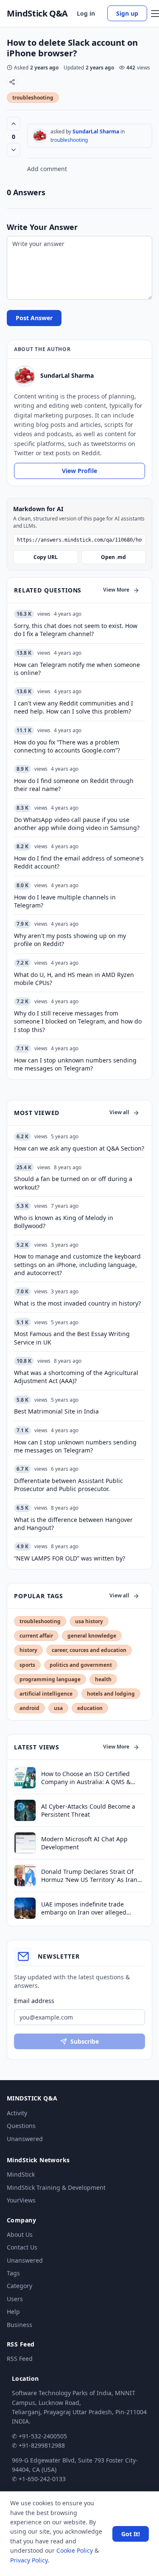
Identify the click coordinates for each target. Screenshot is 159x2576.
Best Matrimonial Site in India (56, 1411)
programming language (50, 1679)
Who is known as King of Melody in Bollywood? (64, 1222)
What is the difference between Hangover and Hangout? (73, 1524)
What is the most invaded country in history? (77, 1303)
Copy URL (46, 557)
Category (20, 2286)
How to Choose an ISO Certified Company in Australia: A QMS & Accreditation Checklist (86, 1778)
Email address (34, 2001)
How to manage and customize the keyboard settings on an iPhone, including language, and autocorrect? (77, 1264)
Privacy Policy (29, 2560)
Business (20, 2325)
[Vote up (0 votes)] (14, 124)
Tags (13, 2273)
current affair (36, 1636)
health (103, 1679)
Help (13, 2312)
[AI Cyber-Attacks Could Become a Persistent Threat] (25, 1810)
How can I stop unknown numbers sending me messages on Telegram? (75, 1446)
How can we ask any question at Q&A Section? (79, 1148)
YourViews (21, 2200)
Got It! (131, 2534)
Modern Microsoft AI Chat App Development (84, 1843)
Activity (17, 2113)
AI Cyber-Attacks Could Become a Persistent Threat (88, 1810)
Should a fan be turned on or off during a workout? (73, 1183)
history (28, 1650)
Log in (86, 13)
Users (15, 2299)
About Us (20, 2234)
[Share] (12, 82)
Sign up (127, 13)
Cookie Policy (75, 2550)
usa (58, 1708)
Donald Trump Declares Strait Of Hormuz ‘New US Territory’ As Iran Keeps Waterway (89, 1876)
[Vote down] (14, 150)
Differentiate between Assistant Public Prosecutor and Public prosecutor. (68, 1485)
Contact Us (22, 2247)
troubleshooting (33, 98)
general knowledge (92, 1636)
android (29, 1708)
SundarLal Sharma (96, 131)
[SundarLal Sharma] (40, 136)
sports (27, 1665)
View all (119, 1112)
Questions (21, 2126)
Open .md (113, 557)
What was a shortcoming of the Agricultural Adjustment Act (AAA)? (76, 1377)
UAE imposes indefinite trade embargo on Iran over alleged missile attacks (84, 1908)
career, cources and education (89, 1650)
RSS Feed (20, 2359)
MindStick (21, 2174)
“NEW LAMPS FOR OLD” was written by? (70, 1558)
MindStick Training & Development (56, 2187)
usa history (89, 1621)
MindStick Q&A (37, 14)
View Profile (79, 471)
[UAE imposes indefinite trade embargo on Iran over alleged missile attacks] (25, 1908)
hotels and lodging (111, 1694)
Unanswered (25, 2139)
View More (116, 590)
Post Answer (34, 318)
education (90, 1708)
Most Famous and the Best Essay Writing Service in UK (72, 1338)
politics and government (81, 1665)
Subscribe (85, 2041)
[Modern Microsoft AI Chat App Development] (25, 1843)
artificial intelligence (46, 1694)
